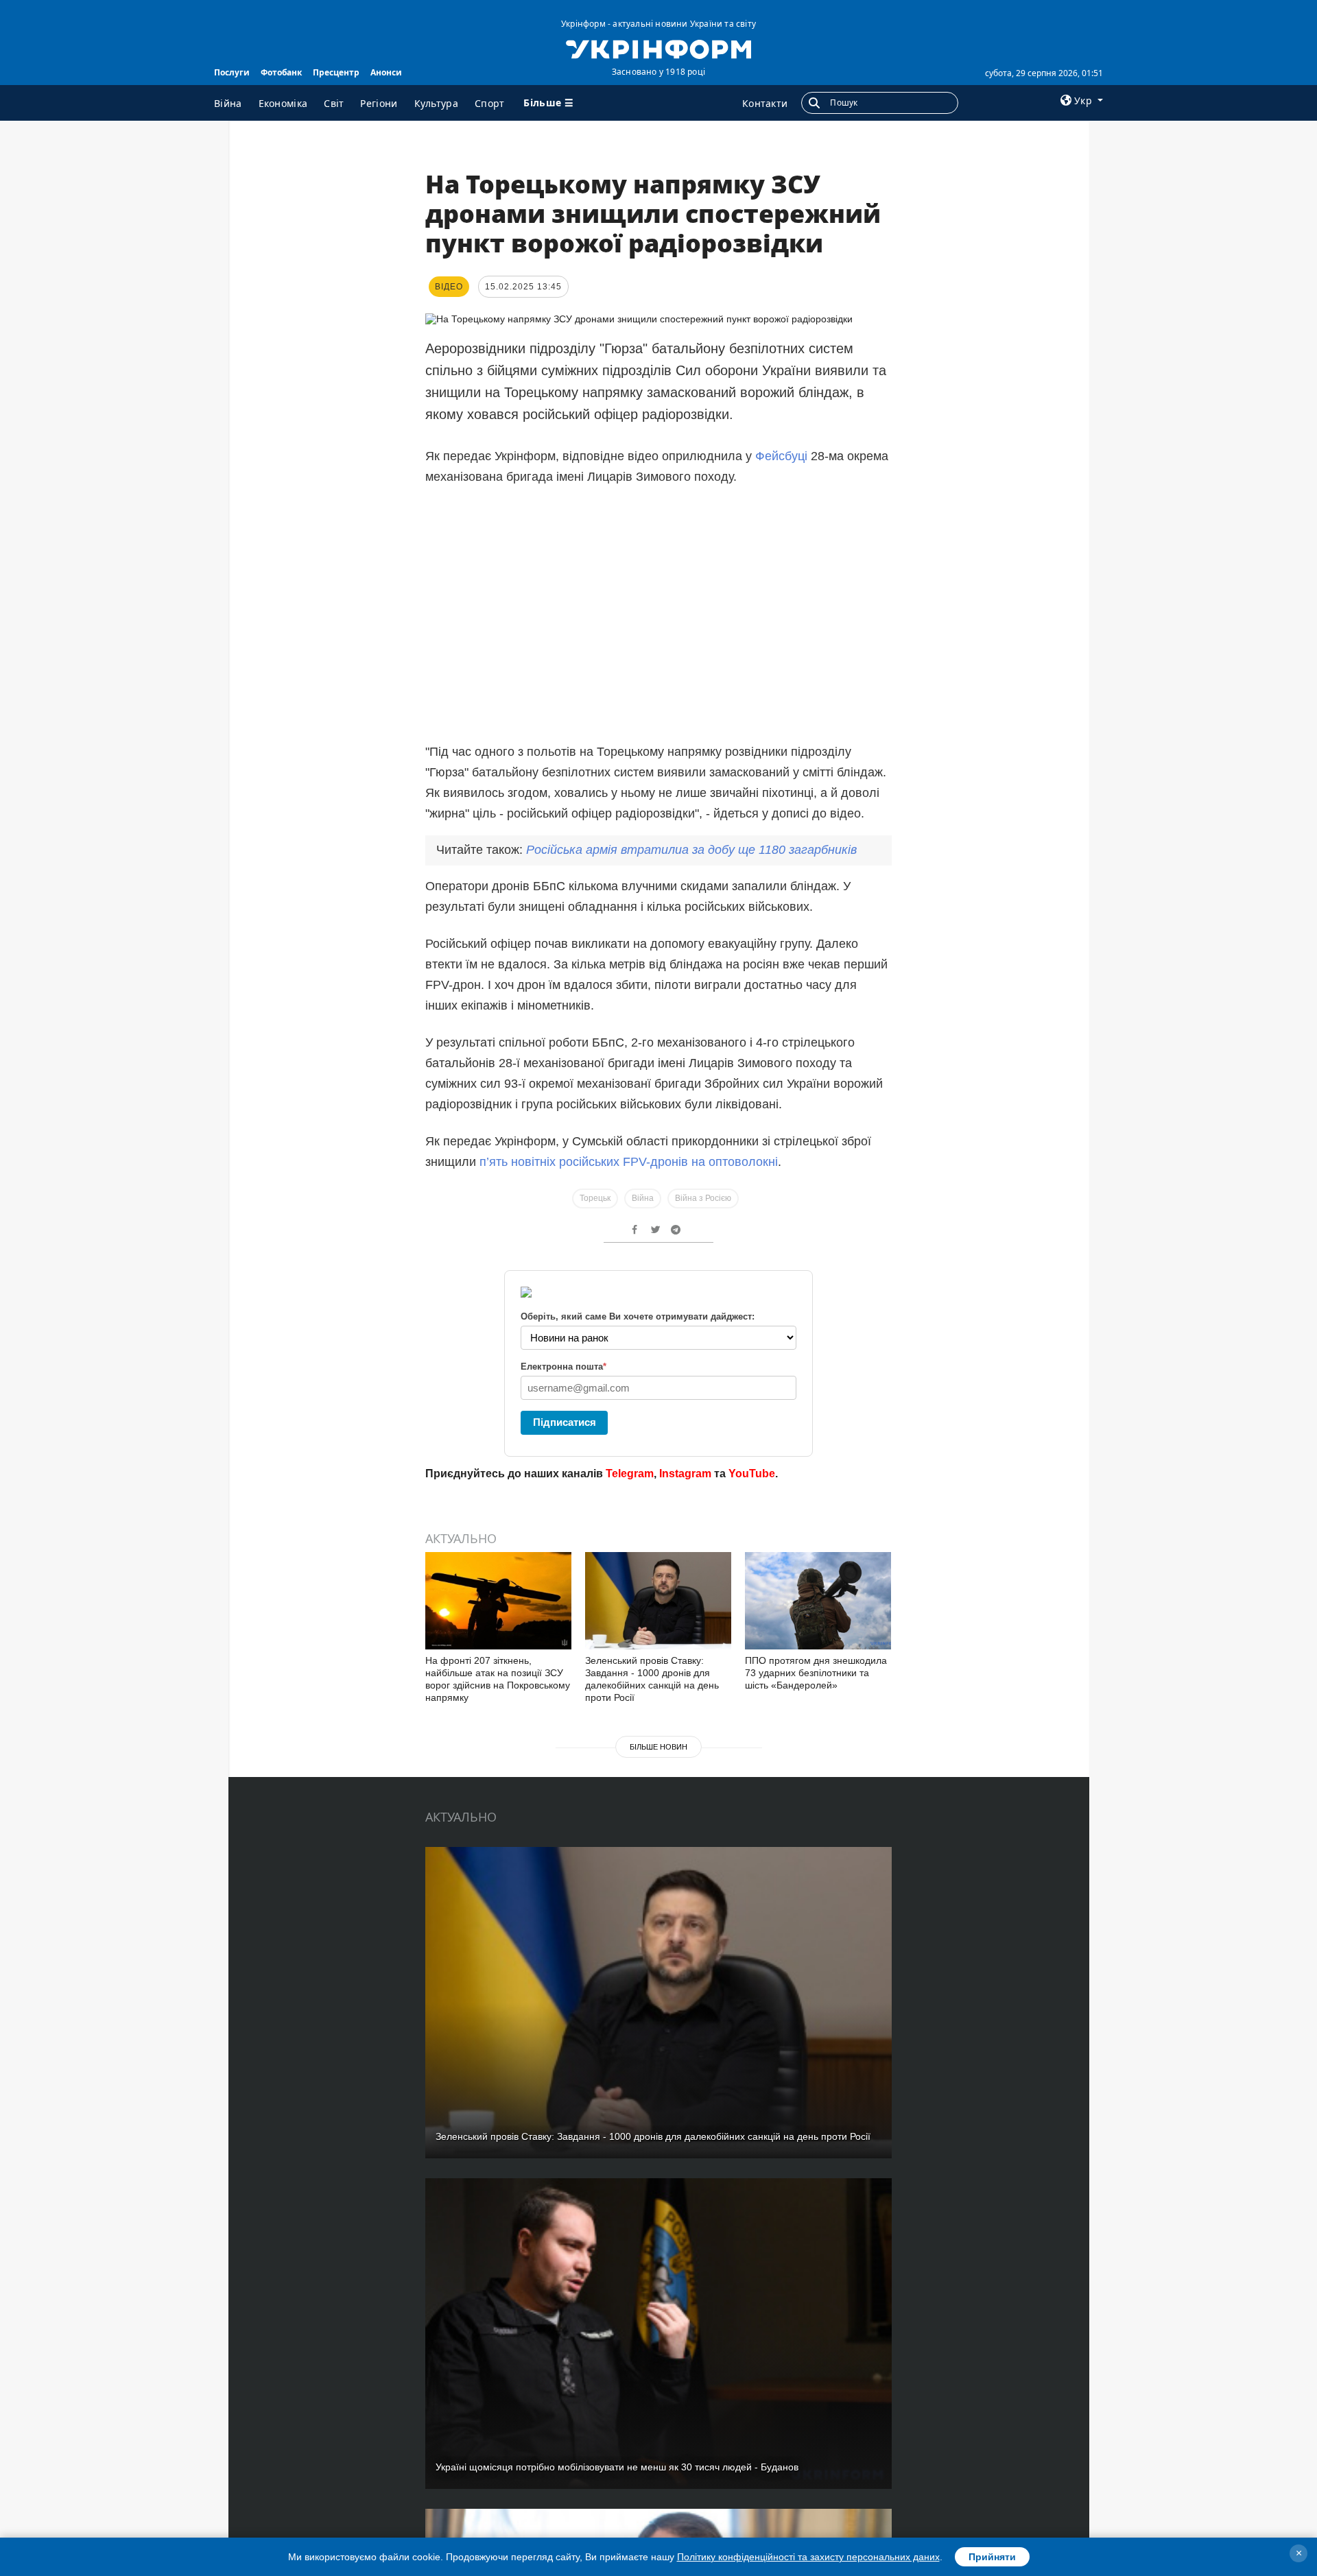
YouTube (752, 1474)
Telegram (630, 1474)
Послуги (232, 72)
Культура (436, 103)
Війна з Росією (703, 1198)
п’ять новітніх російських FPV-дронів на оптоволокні (629, 1162)
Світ (334, 103)
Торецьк (595, 1198)
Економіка (283, 103)
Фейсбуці (781, 456)
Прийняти (992, 2557)
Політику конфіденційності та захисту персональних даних (808, 2557)
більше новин (658, 1747)
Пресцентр (336, 72)
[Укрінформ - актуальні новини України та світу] (658, 48)
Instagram (685, 1474)
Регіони (379, 103)
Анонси (386, 72)
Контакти (765, 103)
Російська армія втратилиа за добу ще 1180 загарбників (691, 850)
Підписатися (565, 1422)
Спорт (490, 103)
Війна (228, 103)
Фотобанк (281, 72)
